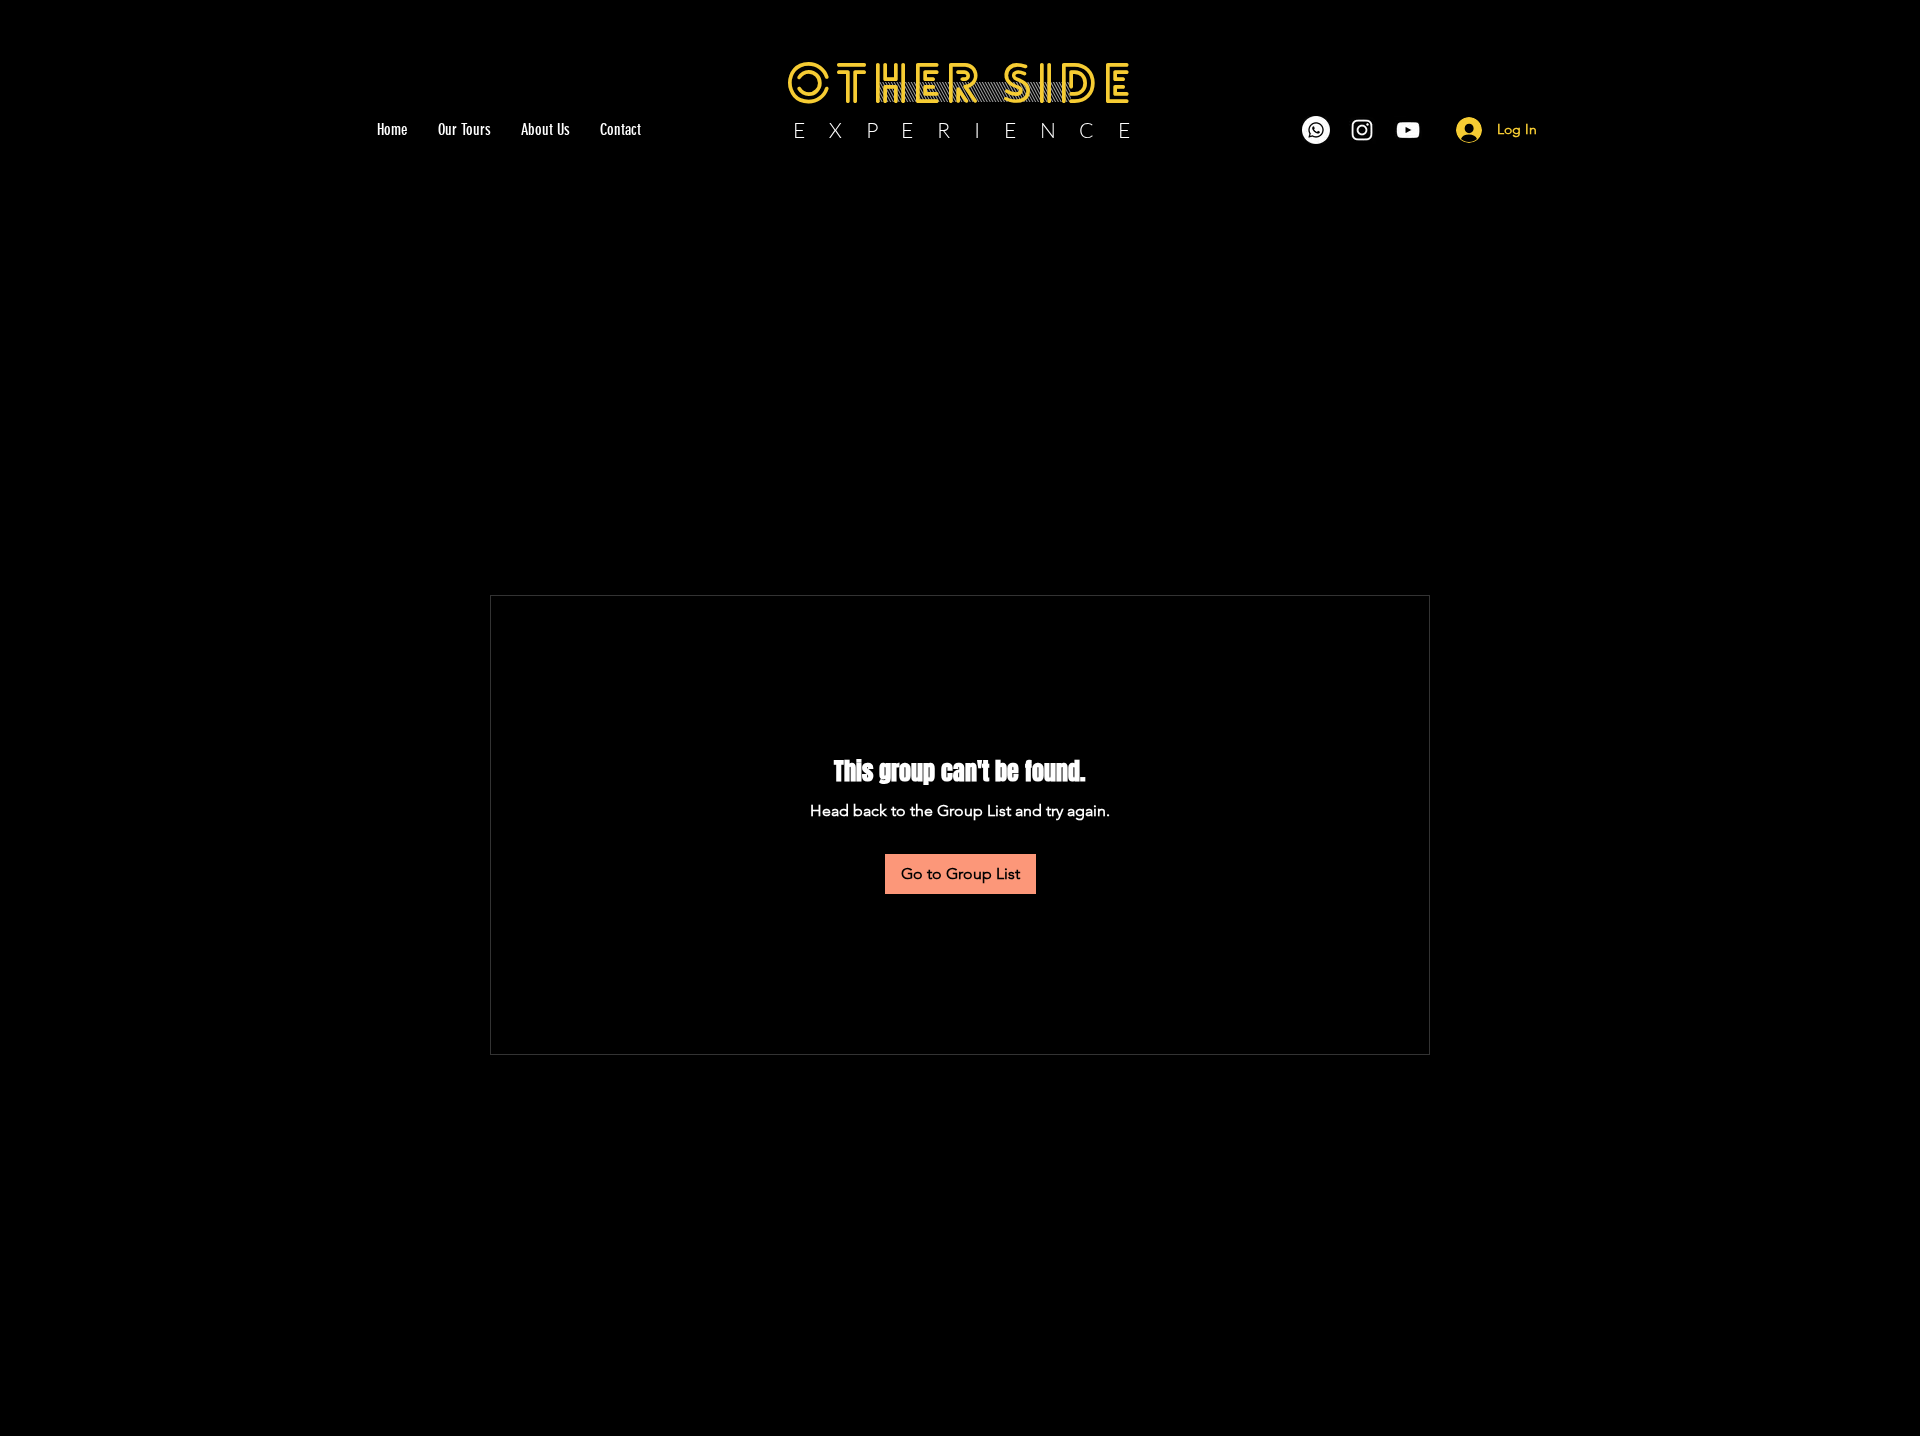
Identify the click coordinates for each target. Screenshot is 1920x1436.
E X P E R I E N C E (963, 130)
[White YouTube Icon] (1408, 130)
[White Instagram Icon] (1362, 130)
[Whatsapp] (1316, 130)
